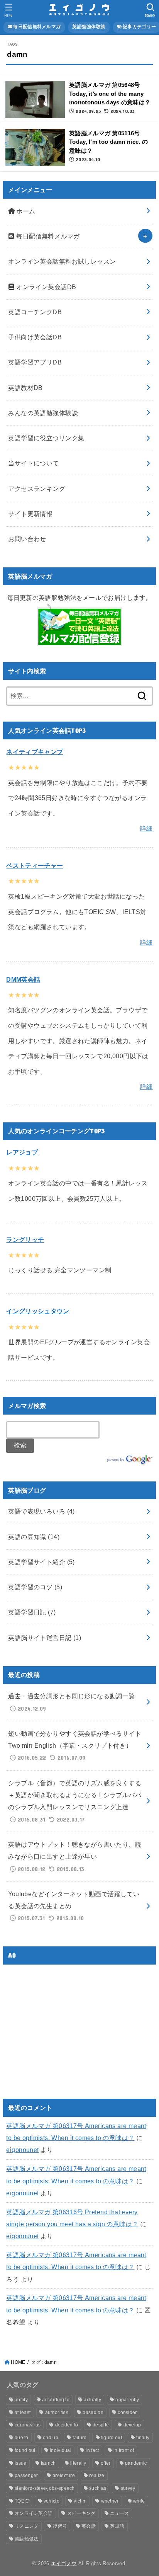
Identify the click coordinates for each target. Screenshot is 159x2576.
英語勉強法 (27, 2539)
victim (80, 2501)
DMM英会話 (23, 979)
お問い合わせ (27, 539)
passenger (26, 2476)
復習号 (60, 2526)
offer (106, 2463)
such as (98, 2488)
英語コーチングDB (35, 312)
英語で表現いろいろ (41, 1511)
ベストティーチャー (35, 865)
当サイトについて (33, 463)
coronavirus (28, 2425)
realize (97, 2476)
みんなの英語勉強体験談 (43, 413)
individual (61, 2450)
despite (101, 2425)
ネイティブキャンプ (35, 752)
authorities (57, 2413)
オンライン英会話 (34, 2513)
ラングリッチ (25, 1239)
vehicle (52, 2501)
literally (78, 2463)
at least (23, 2413)
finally (143, 2438)
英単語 (117, 2526)
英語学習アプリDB (35, 362)
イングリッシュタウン (38, 1311)
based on (93, 2413)
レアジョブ (22, 1152)
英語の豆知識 (34, 1537)
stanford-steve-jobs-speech (45, 2488)
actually (92, 2400)
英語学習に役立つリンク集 (46, 438)
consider (127, 2413)
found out (25, 2450)
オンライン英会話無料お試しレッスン (62, 261)
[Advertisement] (71, 2025)
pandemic (136, 2463)
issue (21, 2463)
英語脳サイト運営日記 (45, 1638)
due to (22, 2438)
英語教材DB (25, 388)
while (139, 2501)
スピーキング (81, 2513)
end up (51, 2438)
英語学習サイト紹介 (41, 1562)
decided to (67, 2425)
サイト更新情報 (30, 514)
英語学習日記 (32, 1612)
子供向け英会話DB (35, 337)
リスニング (27, 2526)
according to (56, 2400)
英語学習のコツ (35, 1587)
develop (132, 2425)
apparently (127, 2400)
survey (128, 2488)
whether (110, 2501)
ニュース (119, 2513)
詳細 (146, 828)
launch (48, 2463)
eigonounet (22, 2150)
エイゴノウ (64, 2563)
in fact (92, 2450)
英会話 (89, 2526)
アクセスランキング (37, 489)
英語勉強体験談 (89, 27)
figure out (112, 2438)
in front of (124, 2450)
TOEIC (22, 2501)
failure (79, 2438)
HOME (18, 2362)
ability (21, 2400)
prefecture (64, 2476)
